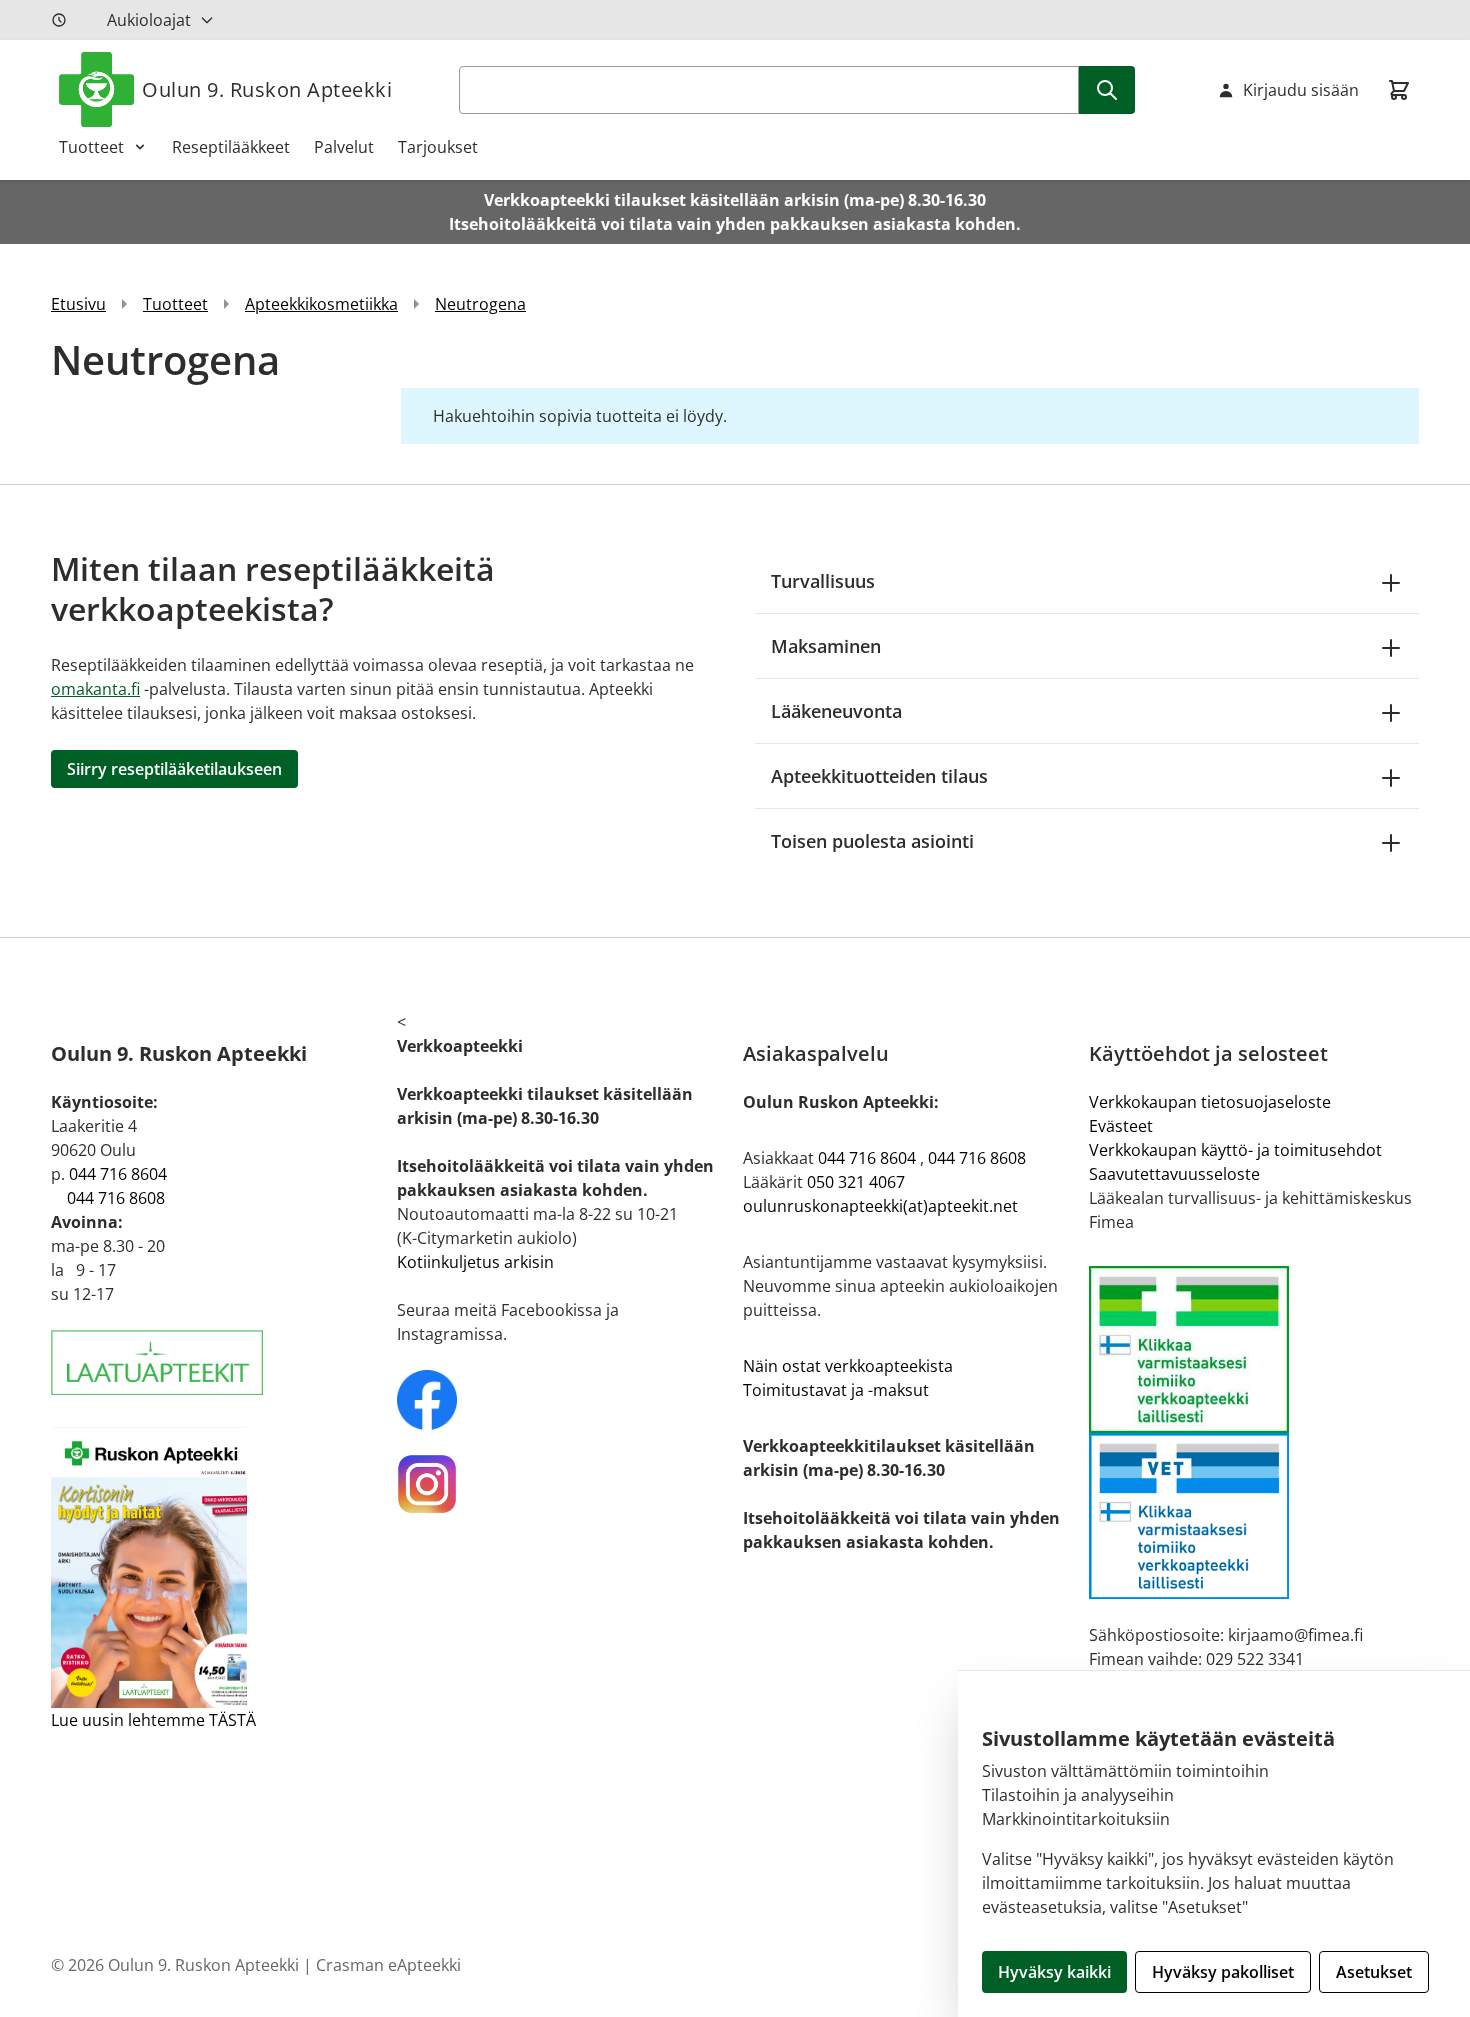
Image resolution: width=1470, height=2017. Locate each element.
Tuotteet (91, 147)
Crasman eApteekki (388, 1965)
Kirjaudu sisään (1301, 90)
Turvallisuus (823, 581)
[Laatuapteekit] (216, 1362)
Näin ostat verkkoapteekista (848, 1366)
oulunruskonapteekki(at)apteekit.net (880, 1206)
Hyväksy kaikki (1054, 1972)
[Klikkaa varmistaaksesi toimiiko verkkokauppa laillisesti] (1254, 1432)
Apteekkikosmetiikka (321, 304)
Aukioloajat (149, 20)
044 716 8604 (118, 1174)
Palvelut (344, 147)
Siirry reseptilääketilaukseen (174, 769)
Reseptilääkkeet (231, 147)
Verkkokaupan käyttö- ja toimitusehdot (1235, 1150)
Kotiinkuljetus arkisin (475, 1262)
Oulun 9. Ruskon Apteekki (267, 89)
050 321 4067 (856, 1182)
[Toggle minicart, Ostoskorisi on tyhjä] (1399, 90)
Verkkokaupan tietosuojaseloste (1210, 1102)
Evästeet (1121, 1126)
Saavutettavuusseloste (1174, 1174)
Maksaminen (826, 646)
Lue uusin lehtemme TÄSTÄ (153, 1720)
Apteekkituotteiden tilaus (879, 776)
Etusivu (78, 304)
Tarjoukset (438, 147)
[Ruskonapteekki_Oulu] (562, 1400)
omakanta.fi (95, 689)
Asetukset (1374, 1972)
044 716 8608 (116, 1198)
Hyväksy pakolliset (1223, 1972)
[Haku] (1107, 90)
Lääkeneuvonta (836, 711)
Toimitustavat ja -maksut (836, 1390)
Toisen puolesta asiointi (872, 841)
